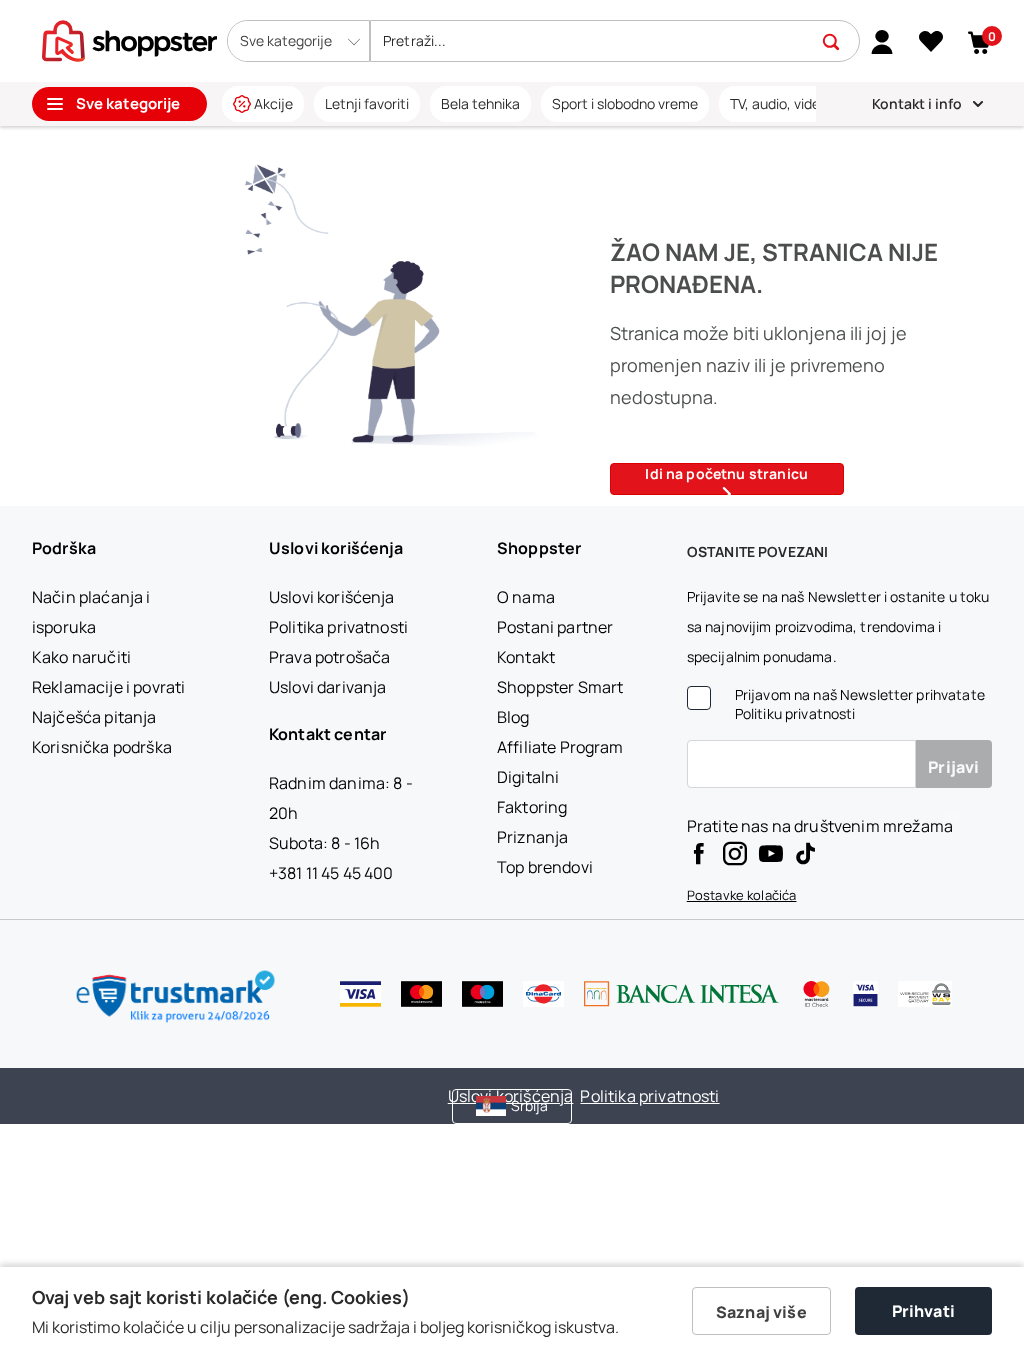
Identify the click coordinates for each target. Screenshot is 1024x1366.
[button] (298, 41)
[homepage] (129, 39)
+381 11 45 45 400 (331, 873)
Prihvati (923, 1311)
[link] (882, 41)
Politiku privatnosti (795, 713)
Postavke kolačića (742, 895)
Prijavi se (953, 772)
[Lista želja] (931, 42)
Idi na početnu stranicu (726, 473)
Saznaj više (761, 1312)
